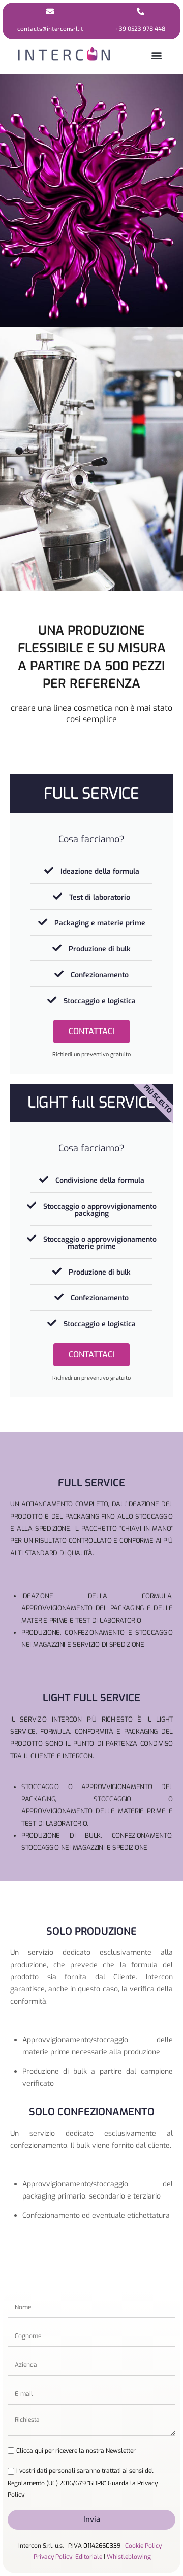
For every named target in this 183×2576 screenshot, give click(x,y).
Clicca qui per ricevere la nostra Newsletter (76, 2451)
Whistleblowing (129, 2557)
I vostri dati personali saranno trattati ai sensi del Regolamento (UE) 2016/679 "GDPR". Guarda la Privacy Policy (83, 2483)
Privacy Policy (53, 2557)
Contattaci (91, 1031)
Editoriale (89, 2557)
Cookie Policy (143, 2546)
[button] (157, 55)
